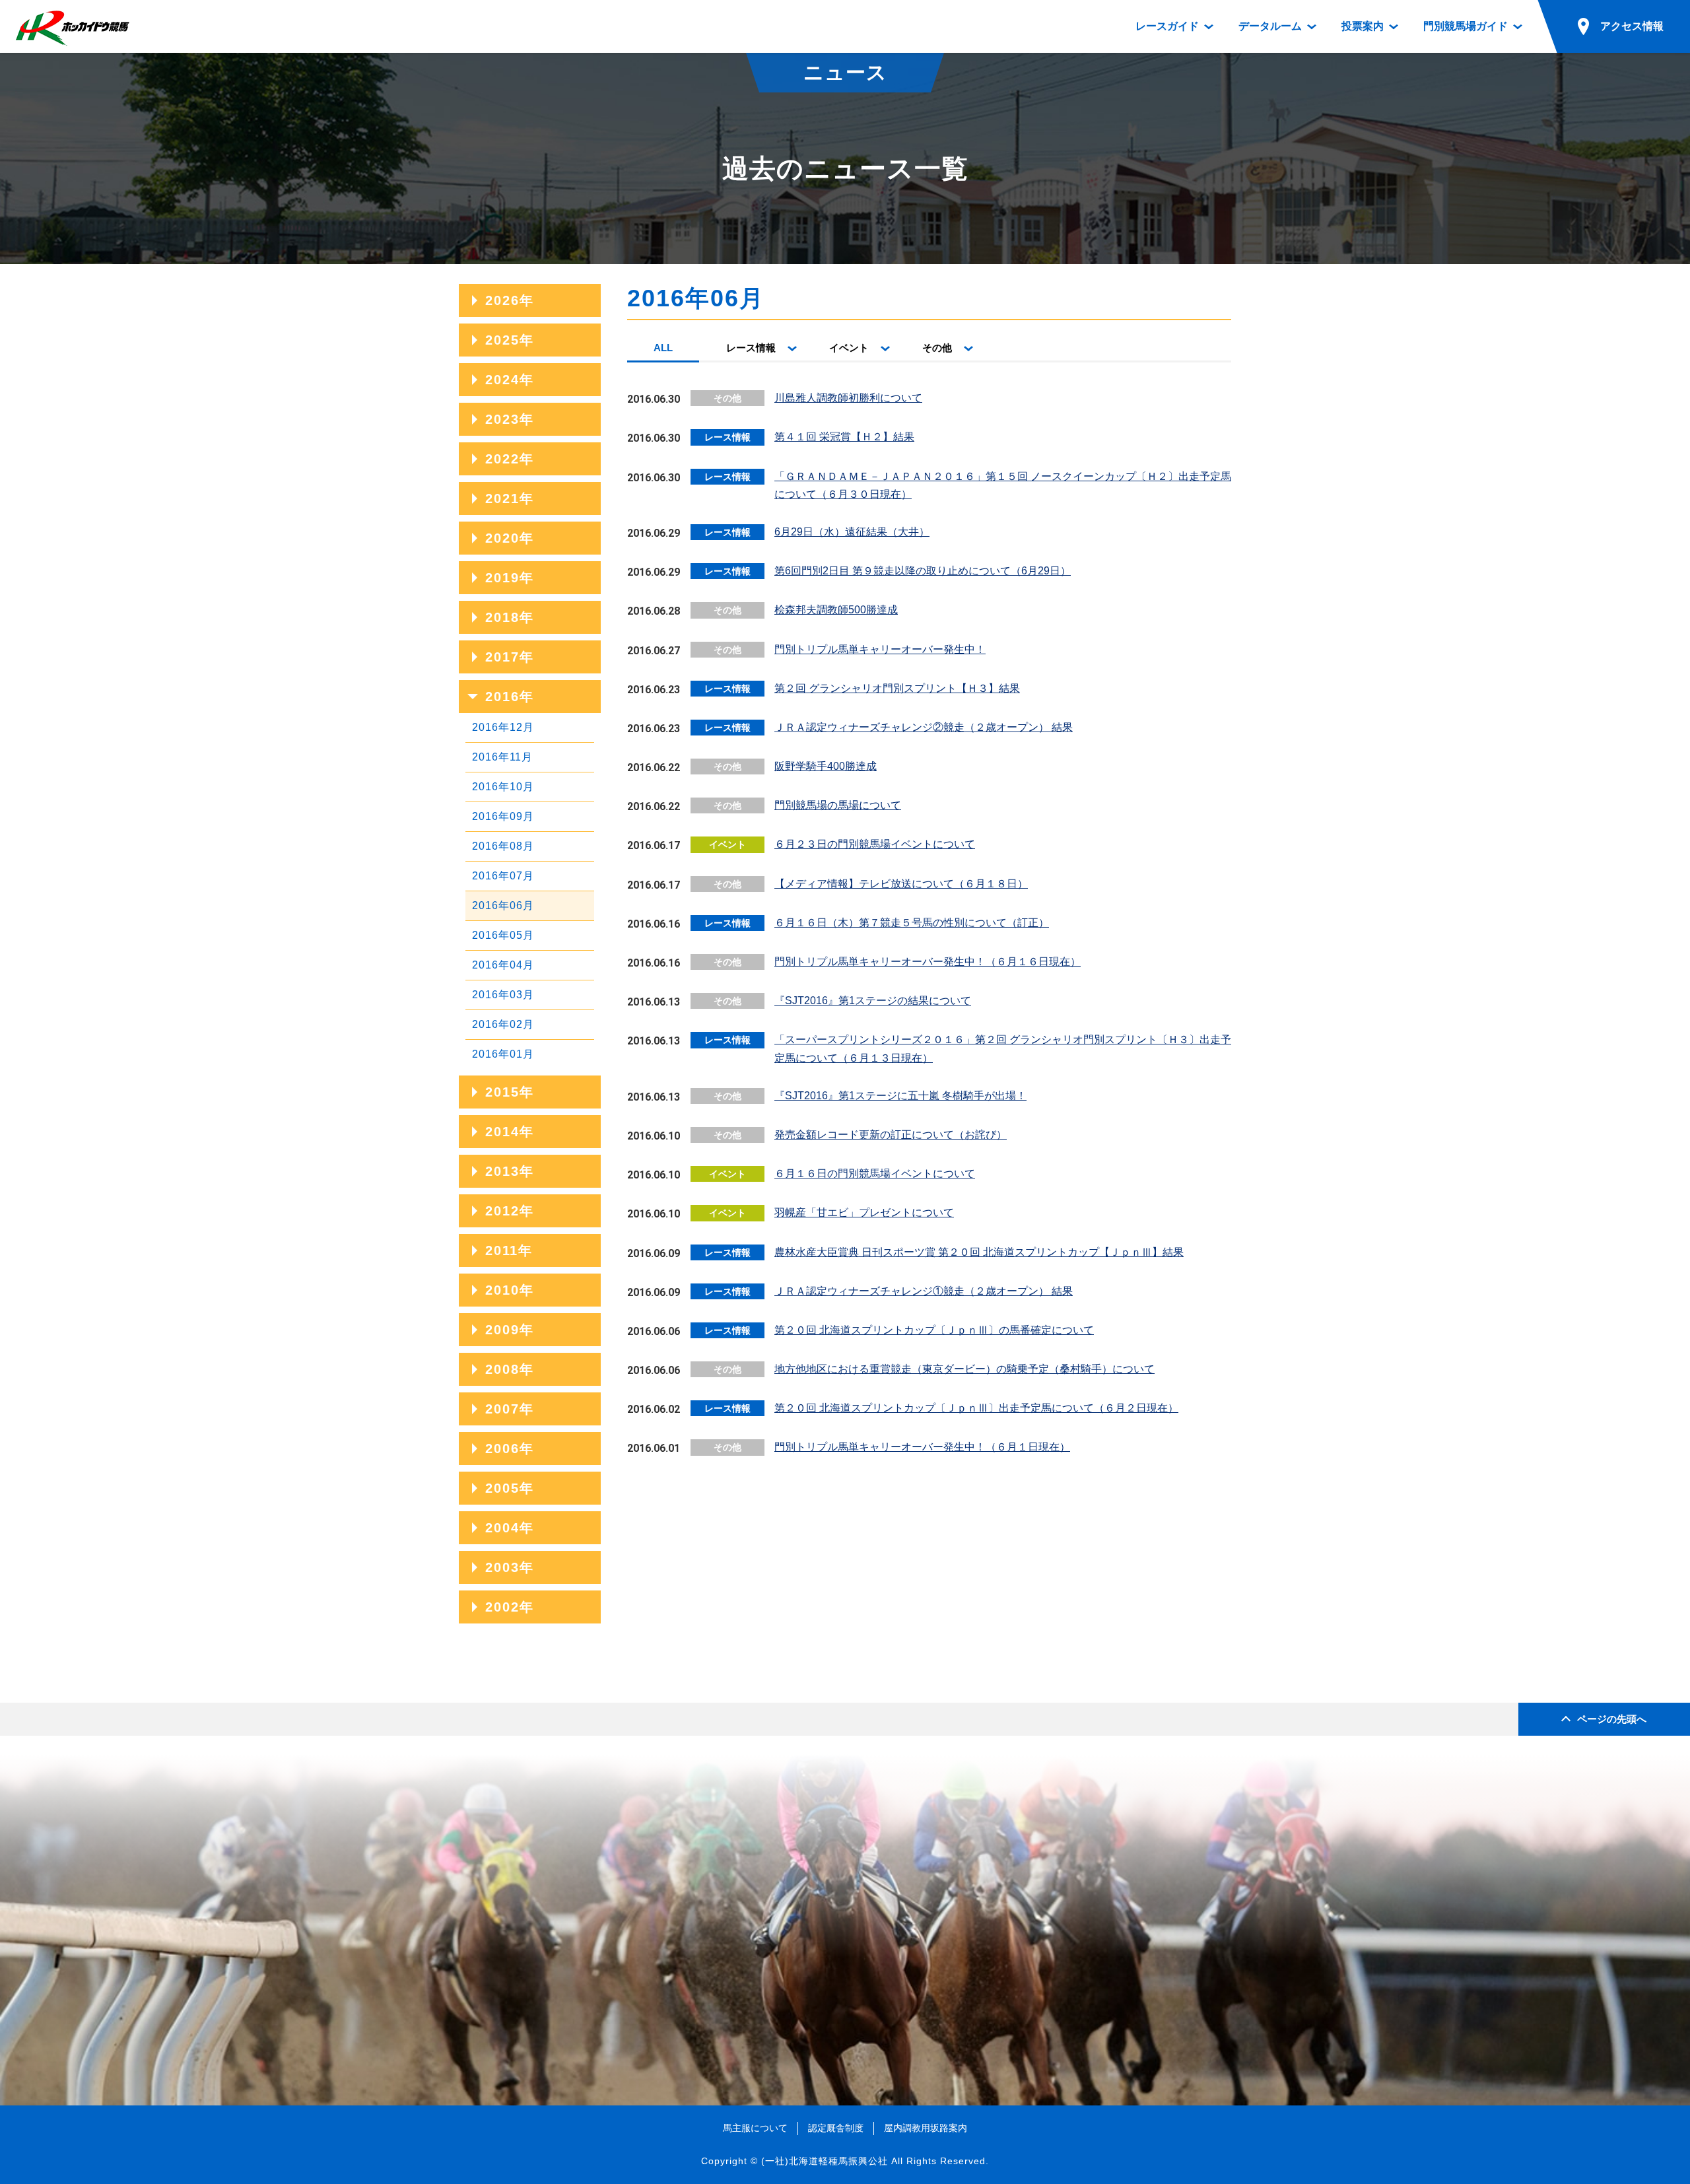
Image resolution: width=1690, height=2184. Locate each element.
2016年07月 (503, 876)
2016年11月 (502, 757)
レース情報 (751, 348)
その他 (937, 348)
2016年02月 (503, 1024)
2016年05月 (503, 935)
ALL (663, 348)
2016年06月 (503, 905)
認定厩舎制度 (836, 2128)
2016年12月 (503, 727)
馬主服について (755, 2128)
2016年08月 (503, 846)
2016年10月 (503, 787)
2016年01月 (503, 1054)
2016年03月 (503, 995)
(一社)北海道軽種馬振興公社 (825, 2161)
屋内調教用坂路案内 (926, 2128)
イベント (849, 348)
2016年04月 (503, 965)
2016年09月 (503, 816)
